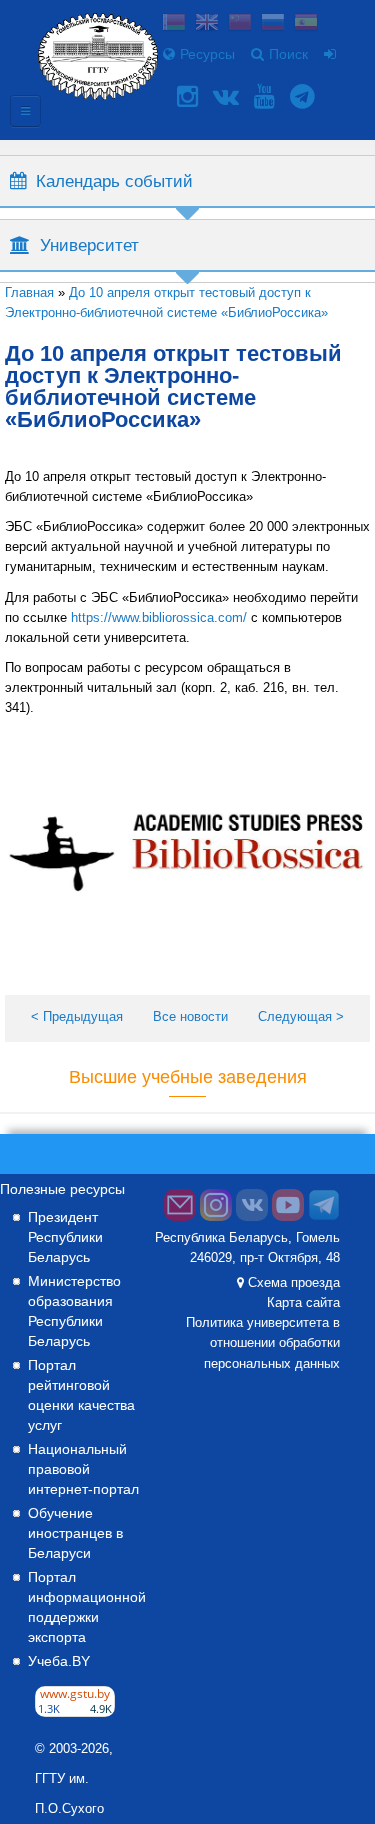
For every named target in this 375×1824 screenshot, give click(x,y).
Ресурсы (207, 54)
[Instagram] (190, 96)
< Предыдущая (77, 1016)
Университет (89, 245)
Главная (29, 292)
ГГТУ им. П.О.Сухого (69, 1794)
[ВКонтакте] (228, 96)
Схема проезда (294, 1283)
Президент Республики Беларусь (65, 1237)
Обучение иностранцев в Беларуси (75, 1533)
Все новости (190, 1016)
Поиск (288, 54)
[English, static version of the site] (207, 24)
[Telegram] (305, 96)
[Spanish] (306, 24)
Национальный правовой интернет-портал (83, 1469)
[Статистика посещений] (75, 1712)
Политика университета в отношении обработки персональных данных (263, 1343)
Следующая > (301, 1016)
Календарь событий (114, 181)
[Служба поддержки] (180, 1217)
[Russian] (273, 24)
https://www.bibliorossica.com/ (159, 617)
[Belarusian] (174, 24)
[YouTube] (267, 96)
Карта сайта (303, 1303)
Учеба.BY (59, 1661)
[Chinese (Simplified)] (240, 24)
